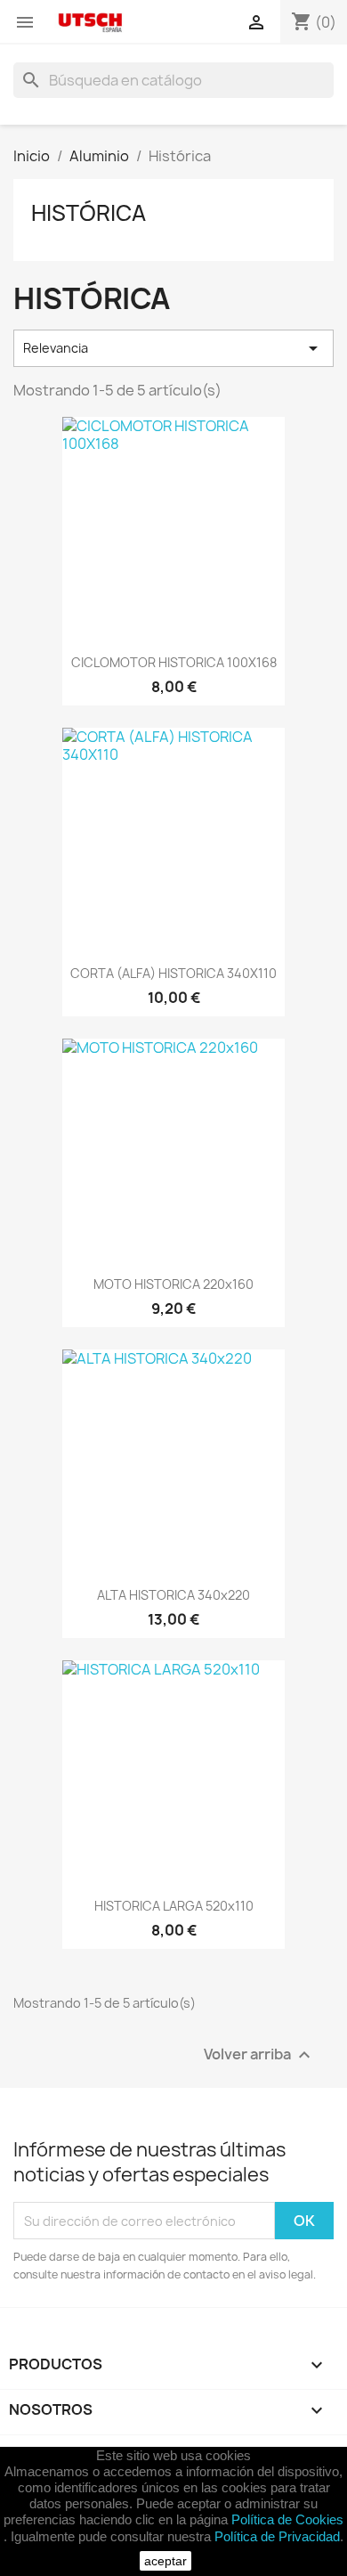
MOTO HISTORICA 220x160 (173, 1284)
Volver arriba (259, 2055)
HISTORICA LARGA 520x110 (174, 1906)
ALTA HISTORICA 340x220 (173, 1595)
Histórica (89, 213)
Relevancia (173, 348)
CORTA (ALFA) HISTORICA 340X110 (173, 973)
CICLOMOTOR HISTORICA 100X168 (174, 662)
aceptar (165, 2561)
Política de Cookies (287, 2519)
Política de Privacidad (277, 2536)
